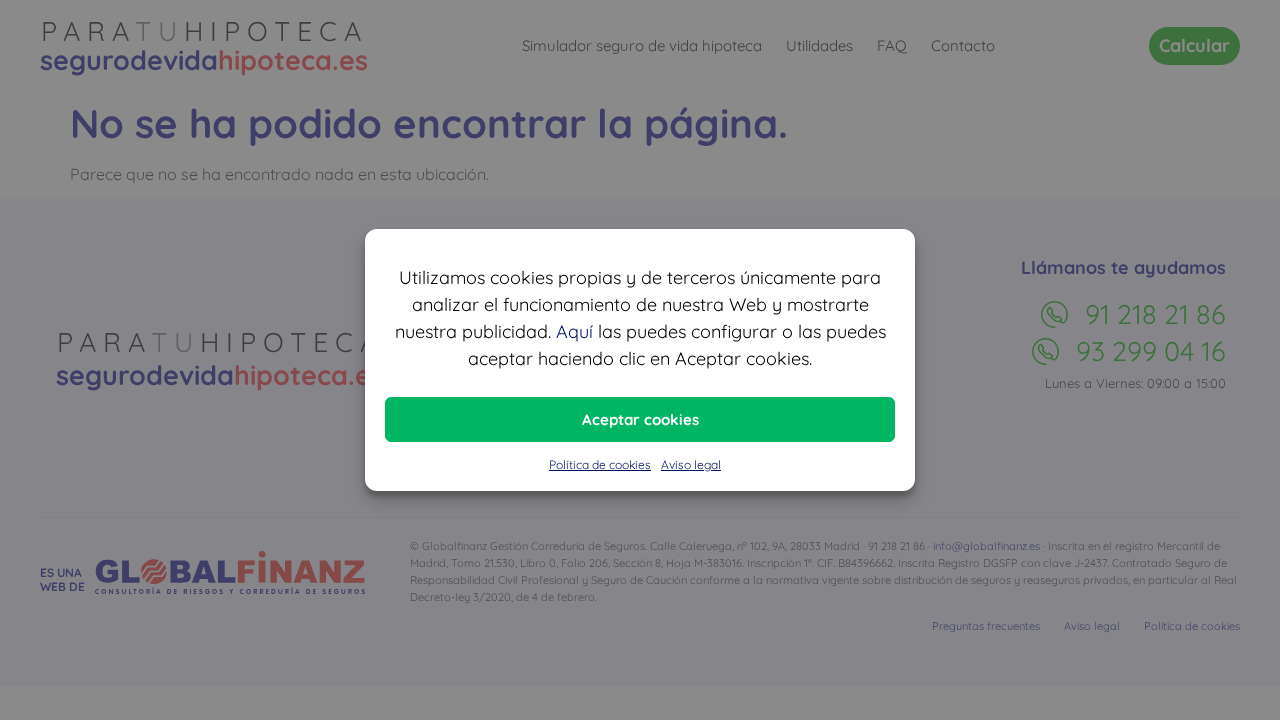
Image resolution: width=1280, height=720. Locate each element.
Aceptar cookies (640, 419)
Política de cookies (600, 464)
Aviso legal (691, 464)
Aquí (574, 331)
